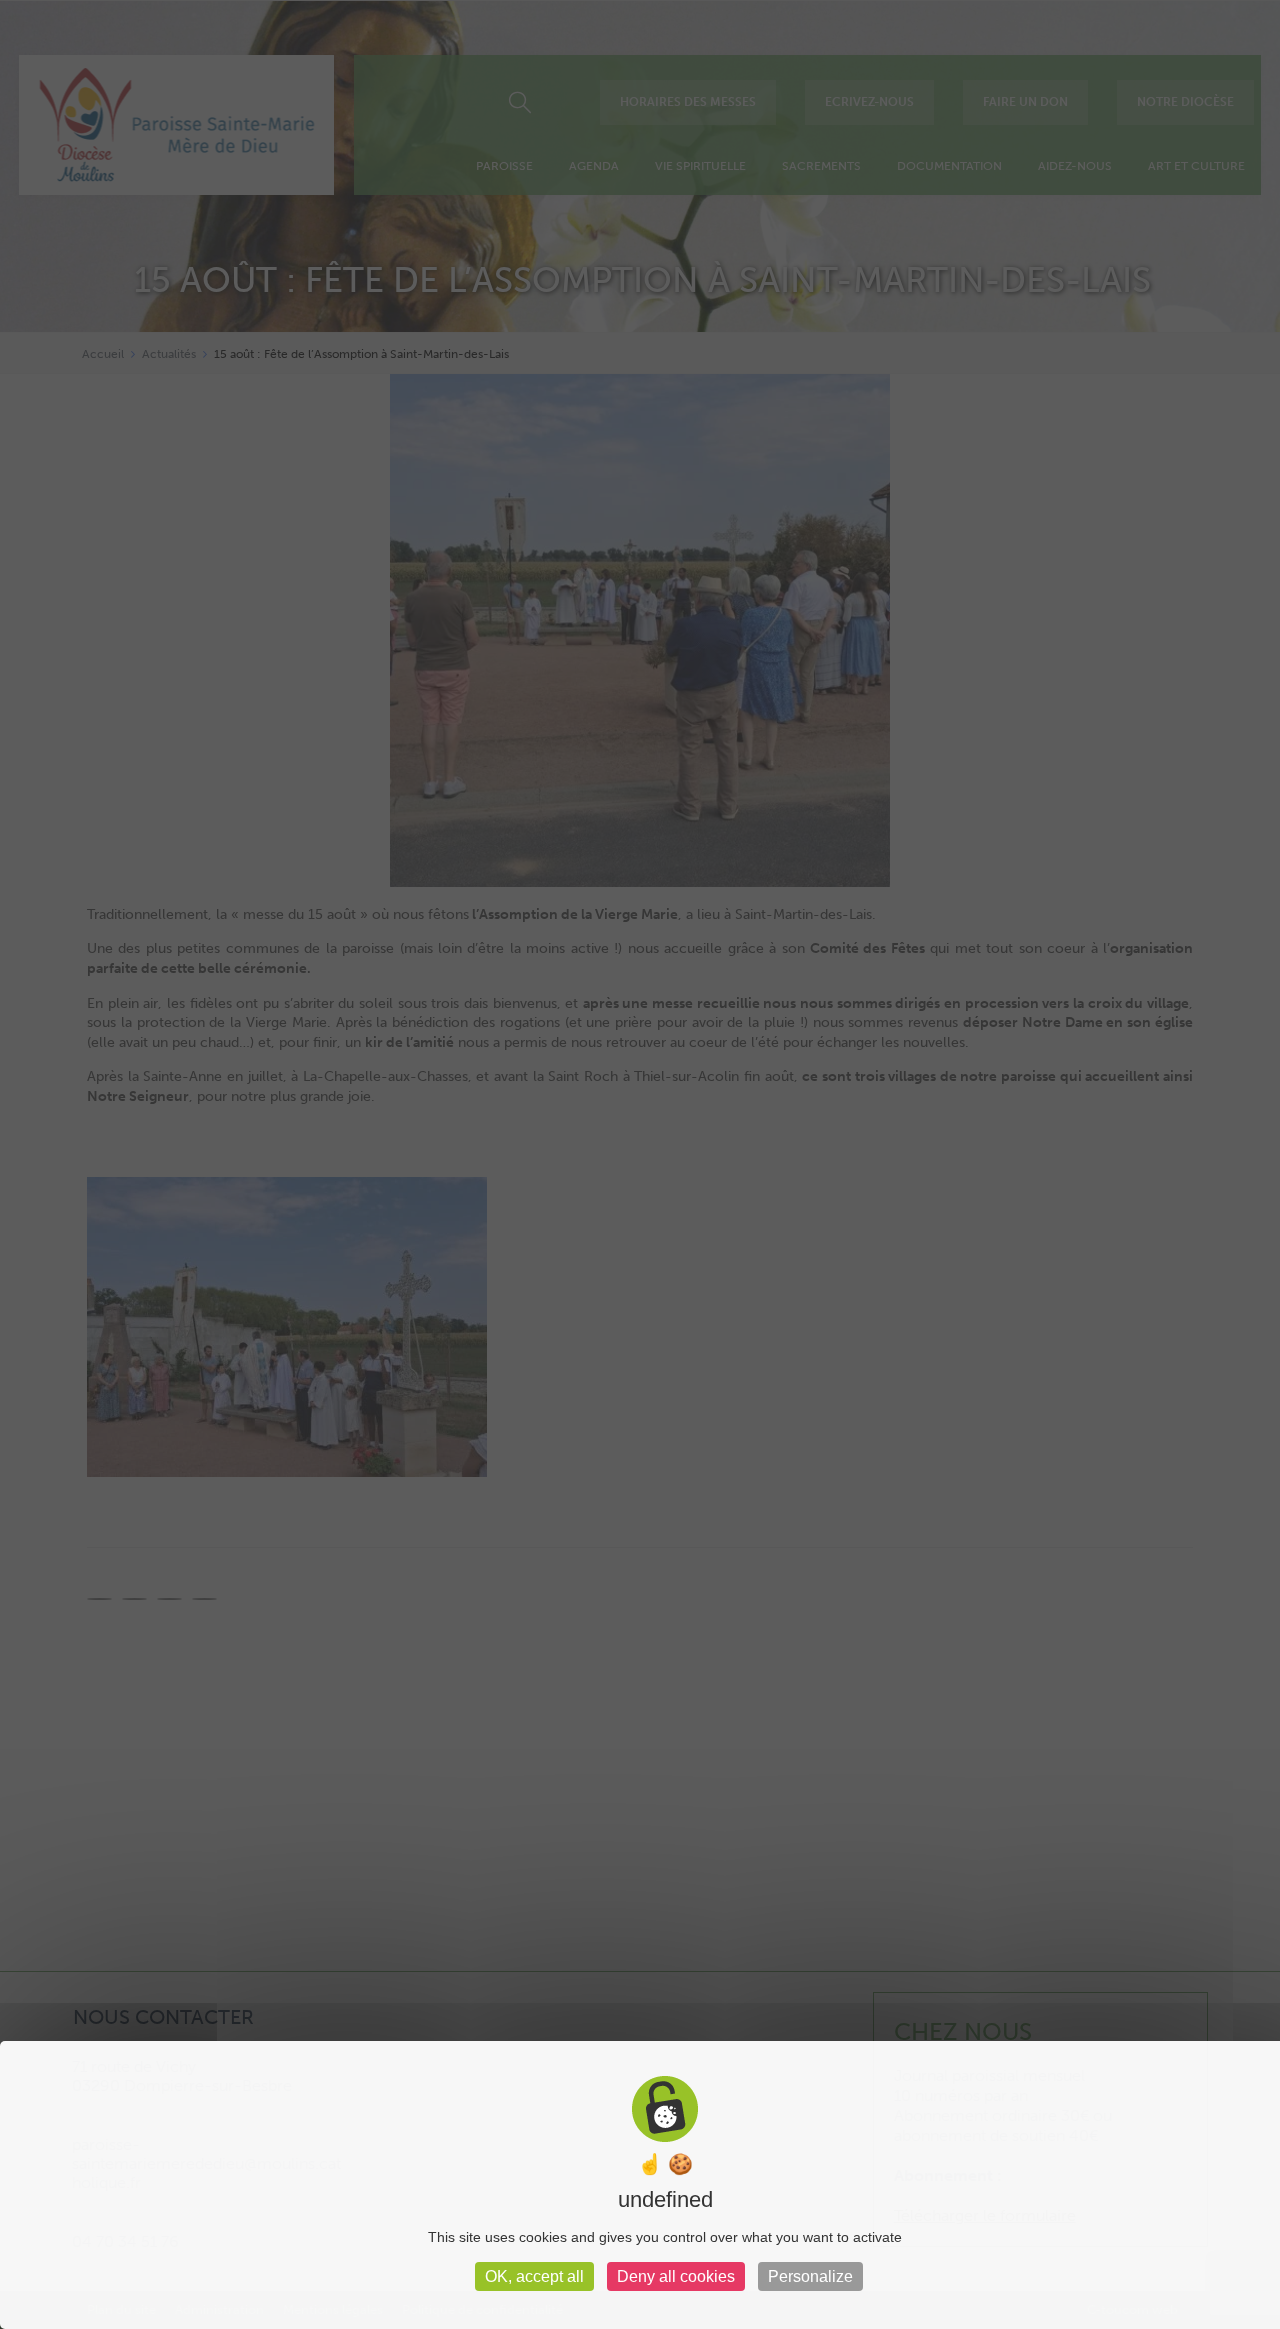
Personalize (810, 2276)
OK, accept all (534, 2276)
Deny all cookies (676, 2276)
